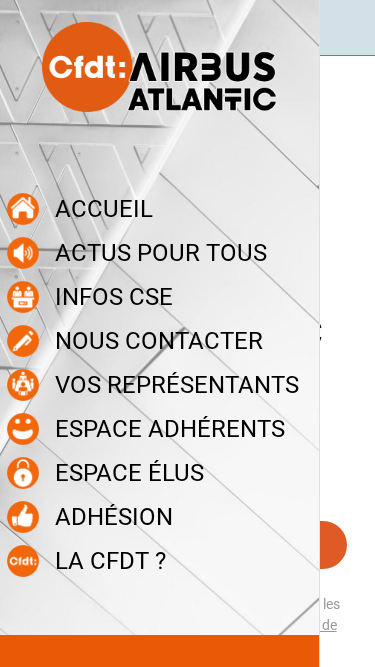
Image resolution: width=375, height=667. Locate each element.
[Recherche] (347, 28)
